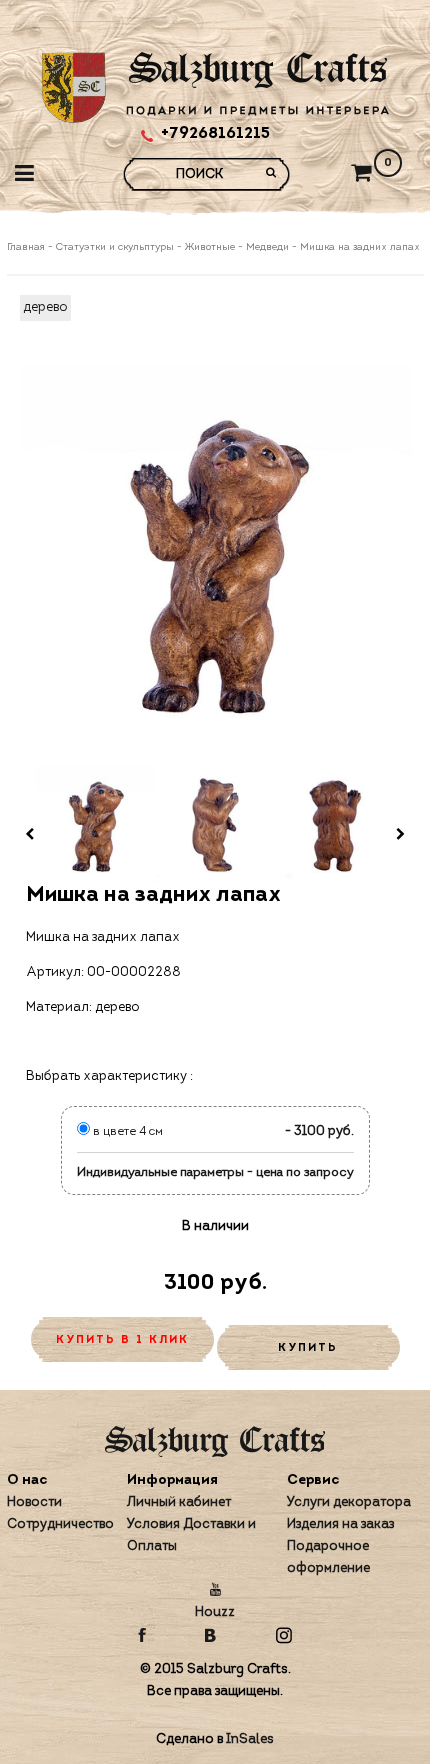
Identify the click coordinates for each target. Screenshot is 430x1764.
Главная (27, 247)
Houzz (215, 1612)
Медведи (267, 247)
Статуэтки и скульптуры (115, 247)
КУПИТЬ (308, 1348)
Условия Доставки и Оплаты (191, 1535)
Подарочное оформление (328, 1557)
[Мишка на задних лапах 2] (215, 825)
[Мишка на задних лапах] (215, 561)
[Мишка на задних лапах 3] (335, 825)
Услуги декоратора (349, 1502)
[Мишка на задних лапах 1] (95, 825)
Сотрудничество (60, 1524)
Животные (210, 247)
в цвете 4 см (126, 1132)
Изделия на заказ (340, 1524)
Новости (34, 1502)
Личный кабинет (179, 1502)
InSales (250, 1739)
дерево (45, 307)
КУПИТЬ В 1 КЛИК (122, 1340)
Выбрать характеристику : (109, 1076)
